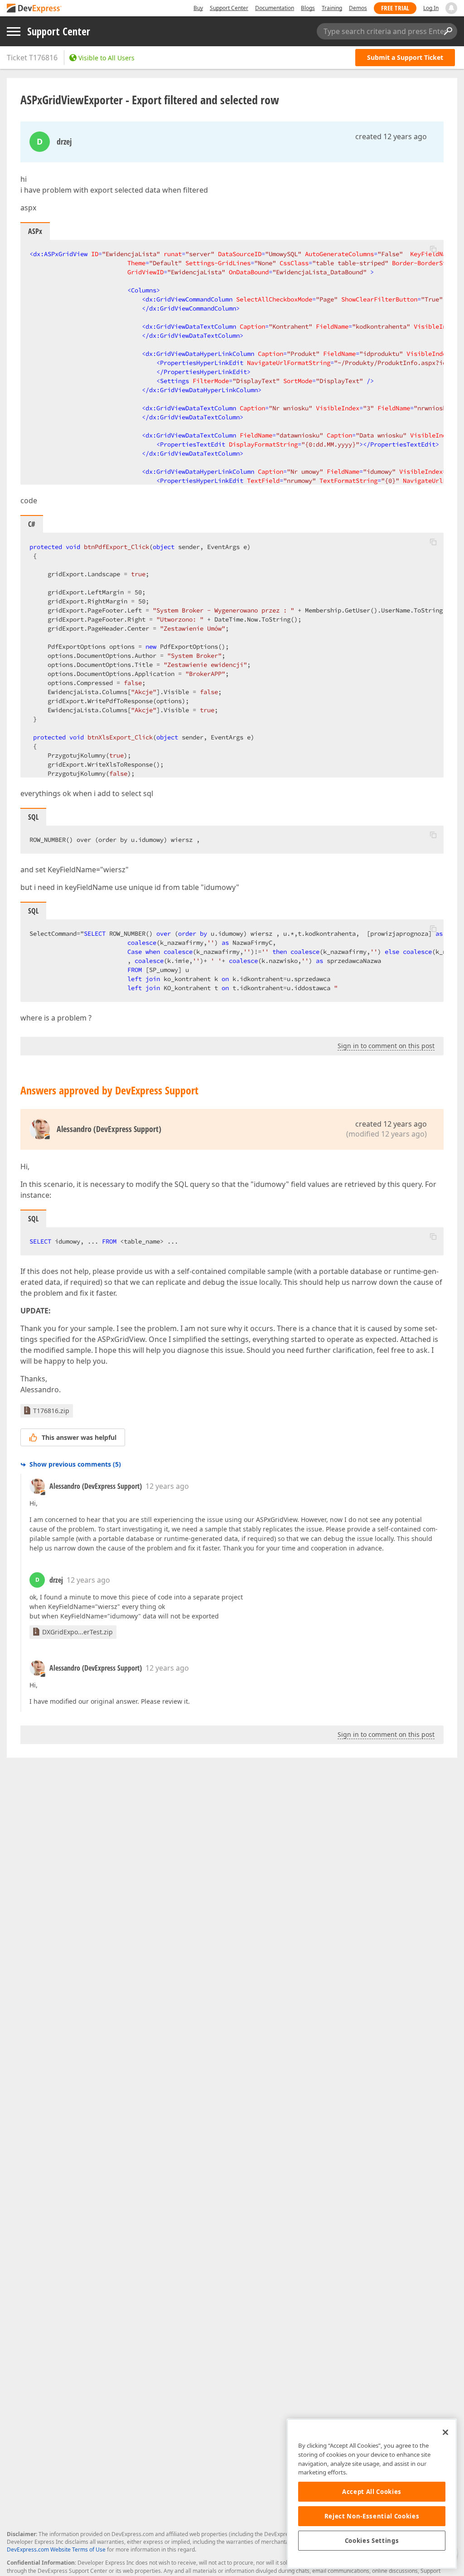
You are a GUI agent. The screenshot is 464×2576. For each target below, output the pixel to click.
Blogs (308, 8)
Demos (358, 8)
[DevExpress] (34, 9)
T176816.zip (51, 1411)
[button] (433, 249)
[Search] (448, 31)
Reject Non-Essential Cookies (372, 2516)
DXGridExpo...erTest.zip (77, 1632)
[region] (372, 2494)
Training (332, 8)
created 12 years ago (391, 136)
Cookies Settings (372, 2541)
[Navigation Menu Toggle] (14, 32)
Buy (198, 8)
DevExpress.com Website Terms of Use (56, 2549)
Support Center (229, 8)
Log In (431, 8)
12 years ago (167, 1486)
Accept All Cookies (372, 2492)
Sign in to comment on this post (386, 1046)
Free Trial (395, 8)
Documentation (275, 8)
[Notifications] (451, 8)
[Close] (445, 2432)
